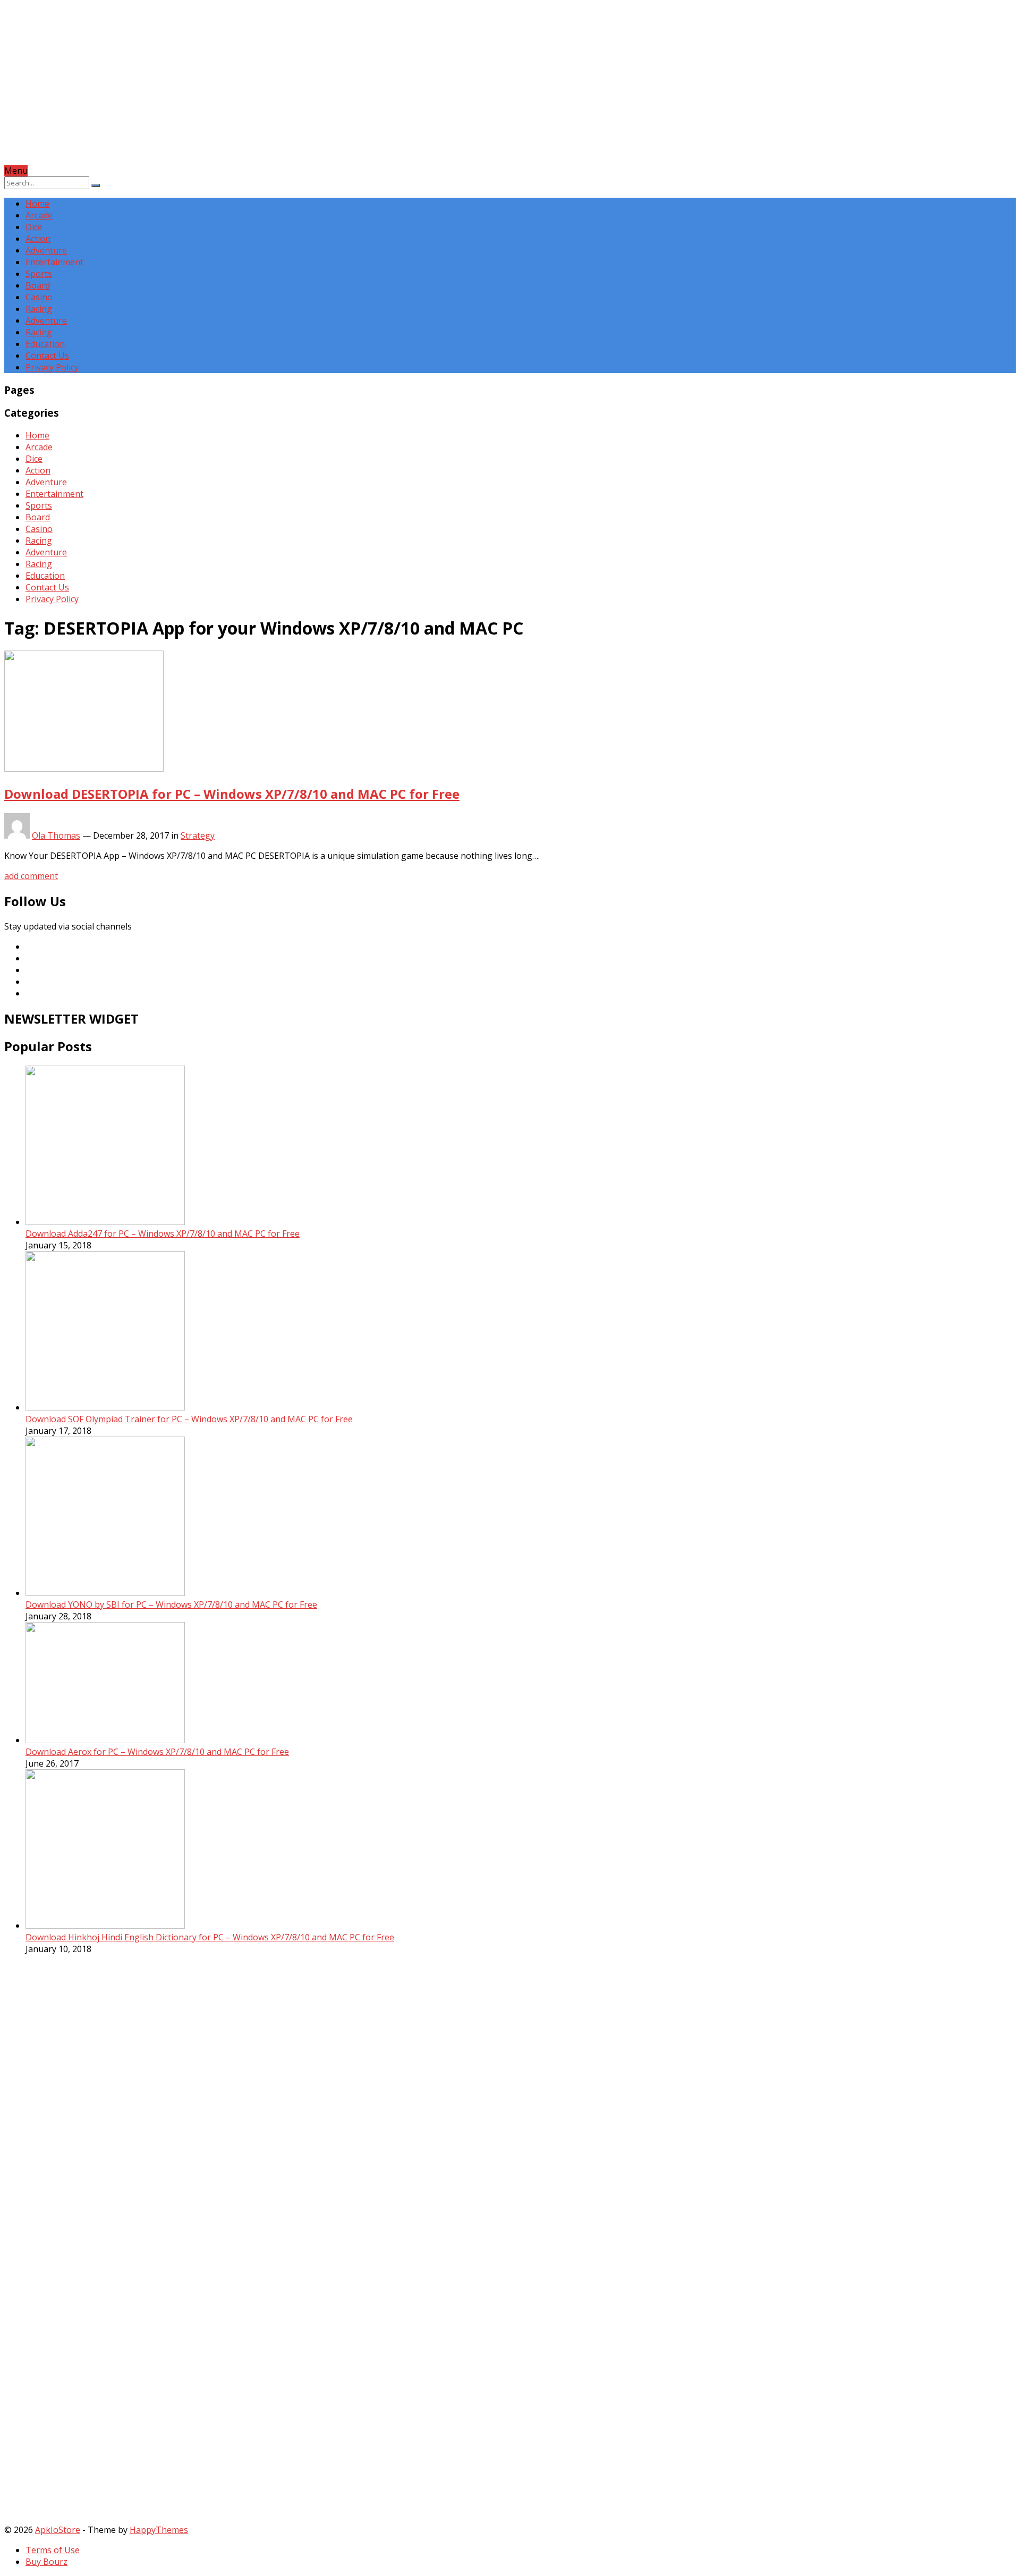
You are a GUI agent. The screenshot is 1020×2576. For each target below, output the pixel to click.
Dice (34, 227)
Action (38, 239)
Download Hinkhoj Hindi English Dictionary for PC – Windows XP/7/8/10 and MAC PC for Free (210, 1937)
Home (37, 204)
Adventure (46, 250)
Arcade (39, 215)
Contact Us (47, 356)
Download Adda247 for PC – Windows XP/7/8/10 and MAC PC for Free (163, 1234)
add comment (31, 876)
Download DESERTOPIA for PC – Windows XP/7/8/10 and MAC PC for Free (232, 794)
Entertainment (54, 262)
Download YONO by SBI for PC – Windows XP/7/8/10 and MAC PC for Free (171, 1604)
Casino (39, 297)
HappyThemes (159, 2530)
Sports (39, 274)
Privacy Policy (52, 367)
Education (45, 344)
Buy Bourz (46, 2562)
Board (38, 285)
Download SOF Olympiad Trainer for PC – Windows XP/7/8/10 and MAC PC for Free (189, 1419)
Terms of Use (53, 2550)
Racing (39, 309)
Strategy (198, 835)
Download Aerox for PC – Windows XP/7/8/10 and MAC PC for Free (157, 1752)
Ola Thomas (56, 835)
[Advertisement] (323, 90)
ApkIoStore (58, 2530)
